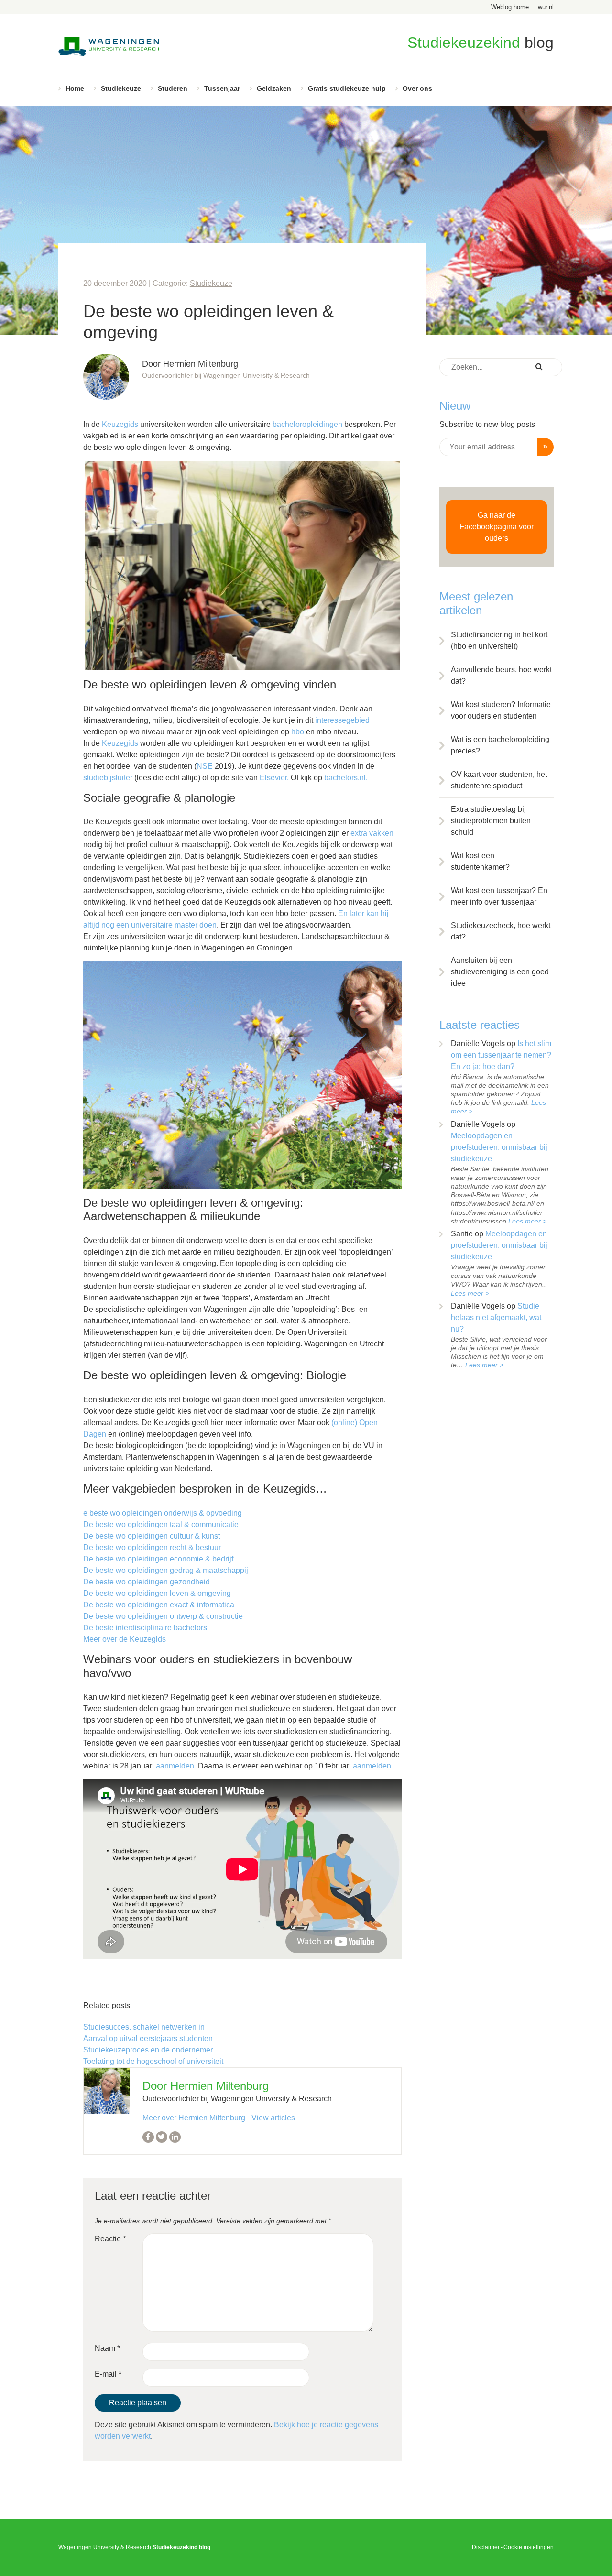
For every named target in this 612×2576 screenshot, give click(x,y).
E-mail (108, 2374)
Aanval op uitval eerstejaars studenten (148, 2038)
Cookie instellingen (529, 2547)
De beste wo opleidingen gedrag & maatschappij (166, 1570)
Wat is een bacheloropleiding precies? (500, 745)
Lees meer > (527, 1221)
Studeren (173, 88)
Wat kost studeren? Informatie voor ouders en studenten (501, 710)
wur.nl (546, 7)
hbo (298, 732)
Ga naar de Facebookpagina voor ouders (497, 527)
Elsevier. (274, 778)
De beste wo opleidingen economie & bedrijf (158, 1559)
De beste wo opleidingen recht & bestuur (152, 1547)
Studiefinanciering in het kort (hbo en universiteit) (499, 640)
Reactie (110, 2239)
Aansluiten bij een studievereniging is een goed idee (500, 972)
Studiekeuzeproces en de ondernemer (148, 2050)
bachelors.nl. (346, 778)
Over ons (417, 88)
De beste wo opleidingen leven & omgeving (157, 1593)
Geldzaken (274, 88)
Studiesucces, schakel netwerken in (144, 2027)
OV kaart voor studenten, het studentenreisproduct (499, 780)
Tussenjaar (222, 88)
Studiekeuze (121, 88)
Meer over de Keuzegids (125, 1639)
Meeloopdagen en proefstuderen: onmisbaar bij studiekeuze (499, 1147)
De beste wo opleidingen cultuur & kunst (152, 1536)
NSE (205, 766)
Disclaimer (486, 2547)
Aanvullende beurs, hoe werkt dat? (501, 675)
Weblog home (510, 7)
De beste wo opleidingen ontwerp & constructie (163, 1616)
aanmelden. (176, 1766)
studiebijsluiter (108, 778)
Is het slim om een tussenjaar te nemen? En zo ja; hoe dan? (501, 1055)
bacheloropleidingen (307, 424)
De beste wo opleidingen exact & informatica (159, 1605)
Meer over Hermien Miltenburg (194, 2118)
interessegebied (342, 720)
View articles (273, 2118)
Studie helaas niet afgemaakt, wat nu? (496, 1317)
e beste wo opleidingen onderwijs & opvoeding (163, 1513)
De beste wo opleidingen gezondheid (147, 1582)
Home (75, 88)
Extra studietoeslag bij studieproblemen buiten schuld (491, 821)
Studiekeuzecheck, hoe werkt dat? (501, 931)
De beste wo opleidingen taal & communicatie (161, 1524)
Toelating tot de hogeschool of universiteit (153, 2061)
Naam (107, 2348)
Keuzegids (120, 424)
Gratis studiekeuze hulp (347, 88)
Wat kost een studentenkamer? (480, 861)
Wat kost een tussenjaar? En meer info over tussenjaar (499, 896)
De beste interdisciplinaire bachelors (145, 1628)
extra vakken (372, 833)
